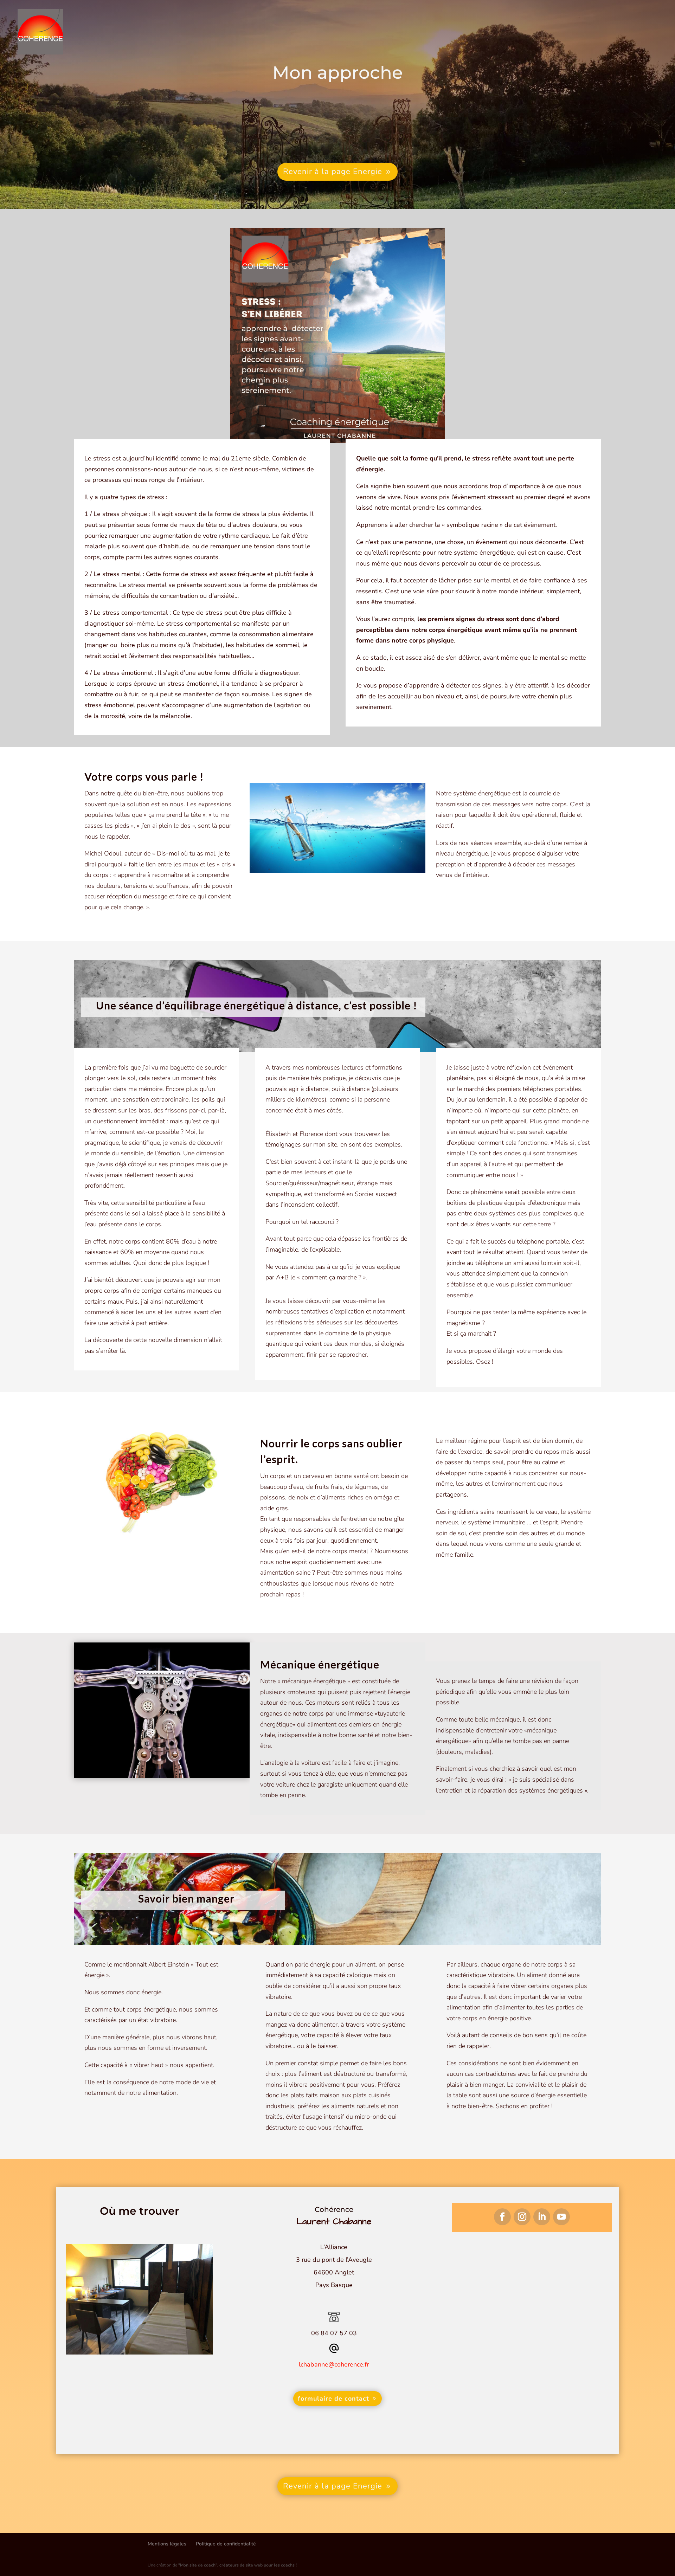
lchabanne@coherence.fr (334, 2364)
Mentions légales (167, 2544)
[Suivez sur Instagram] (522, 2217)
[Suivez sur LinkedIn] (542, 2217)
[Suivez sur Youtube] (561, 2217)
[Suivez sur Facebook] (502, 2217)
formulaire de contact (333, 2399)
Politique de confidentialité (226, 2544)
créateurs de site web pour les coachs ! (237, 2565)
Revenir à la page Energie (333, 172)
